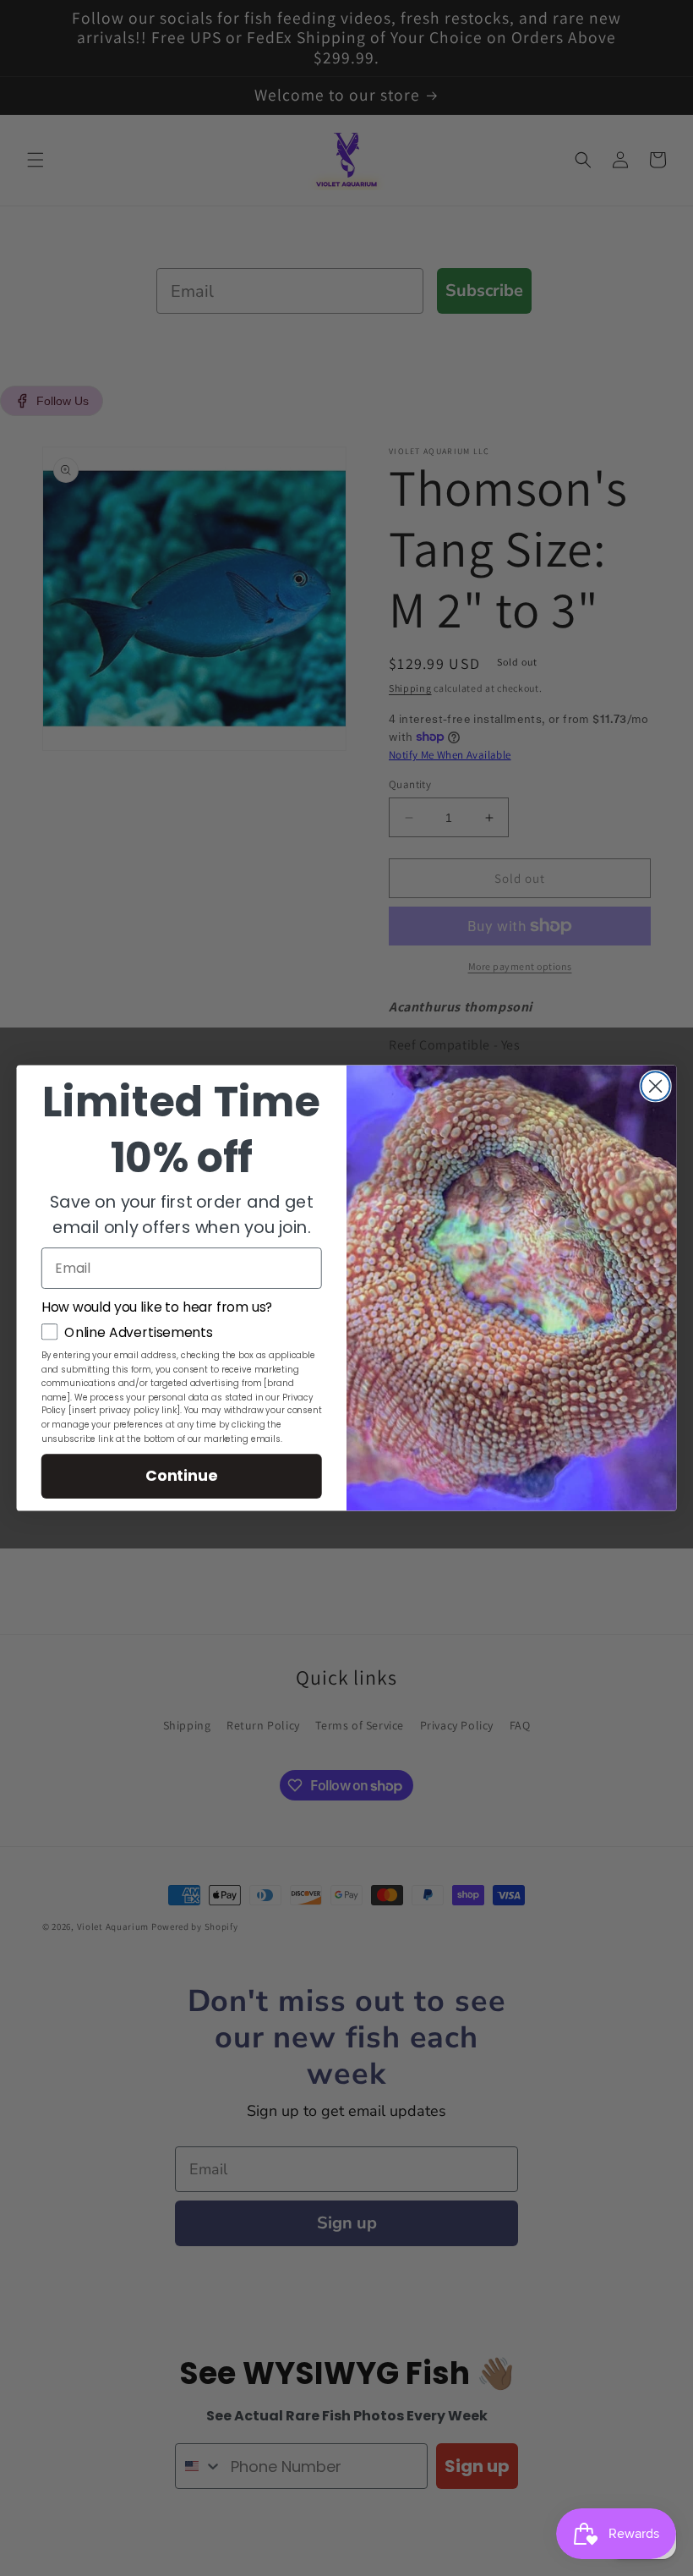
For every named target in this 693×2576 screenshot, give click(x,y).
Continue (181, 1475)
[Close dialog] (656, 1086)
